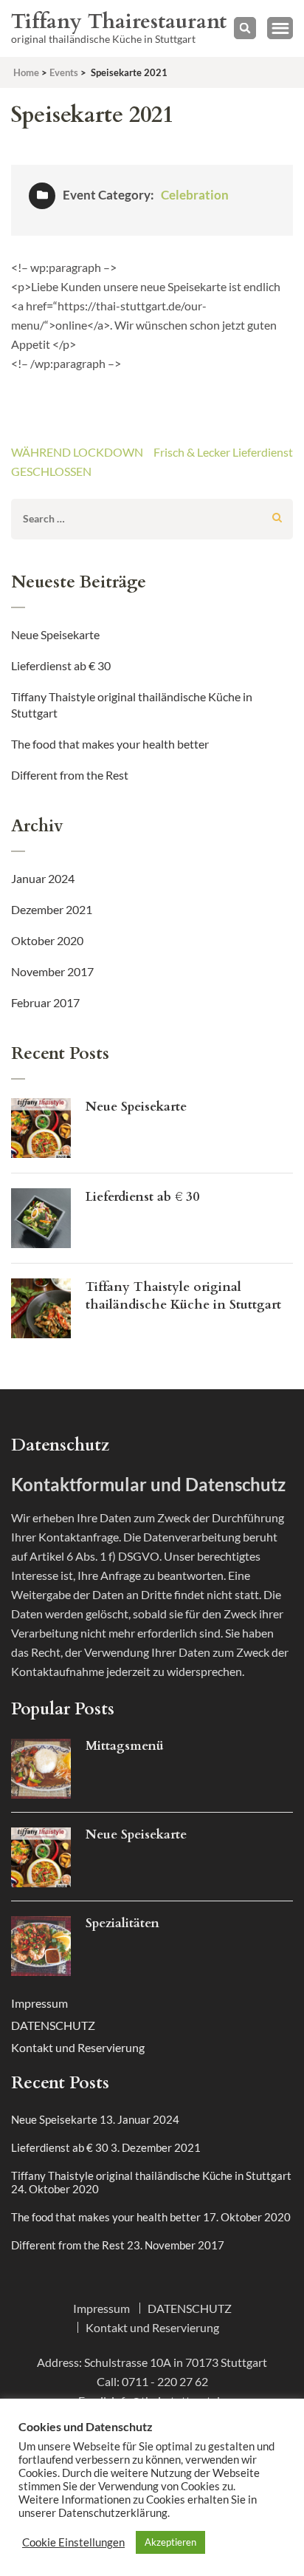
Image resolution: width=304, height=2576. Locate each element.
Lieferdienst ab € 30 (61, 665)
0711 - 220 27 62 (165, 2381)
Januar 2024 (43, 878)
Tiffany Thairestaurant (119, 21)
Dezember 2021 (52, 909)
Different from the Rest (70, 775)
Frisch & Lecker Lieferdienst (223, 452)
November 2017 (52, 971)
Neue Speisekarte (55, 634)
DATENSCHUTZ (53, 2025)
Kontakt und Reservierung (78, 2047)
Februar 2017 (45, 1002)
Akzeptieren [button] (170, 2542)
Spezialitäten (122, 1923)
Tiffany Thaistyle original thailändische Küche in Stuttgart (183, 1296)
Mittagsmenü (125, 1746)
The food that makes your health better (110, 744)
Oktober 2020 (47, 940)
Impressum (39, 2003)
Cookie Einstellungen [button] (73, 2542)
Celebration (195, 195)
